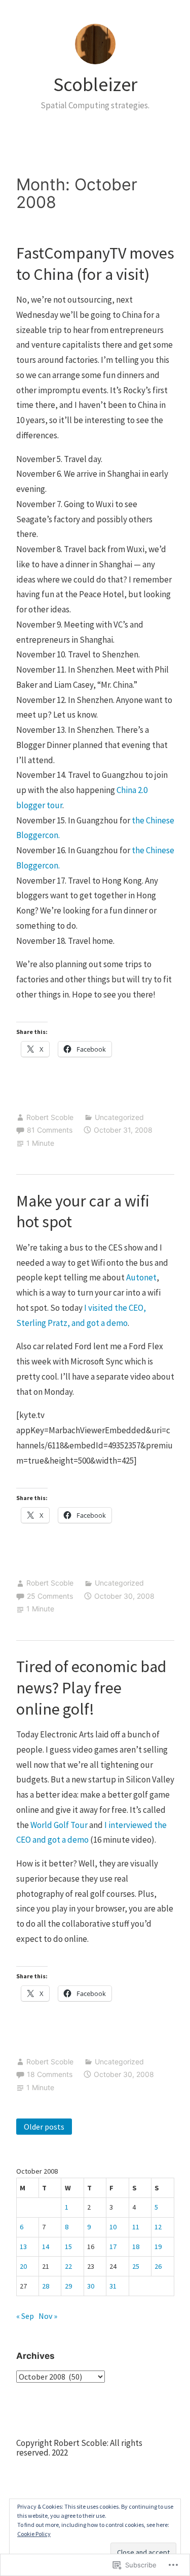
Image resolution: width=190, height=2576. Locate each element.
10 (113, 2227)
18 (136, 2247)
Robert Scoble (50, 1117)
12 (158, 2227)
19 (158, 2247)
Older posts (44, 2127)
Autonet (141, 1277)
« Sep (25, 2316)
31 (113, 2286)
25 (136, 2266)
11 (136, 2227)
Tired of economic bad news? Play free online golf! (91, 1688)
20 (23, 2266)
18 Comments (50, 2074)
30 (91, 2286)
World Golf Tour (59, 1825)
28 (46, 2286)
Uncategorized (119, 1117)
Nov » (48, 2316)
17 (113, 2247)
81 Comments (50, 1130)
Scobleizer (95, 84)
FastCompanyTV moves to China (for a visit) (95, 264)
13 (23, 2247)
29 (68, 2286)
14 (46, 2247)
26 (158, 2266)
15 (68, 2247)
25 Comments (50, 1596)
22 (68, 2266)
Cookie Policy (34, 2534)
